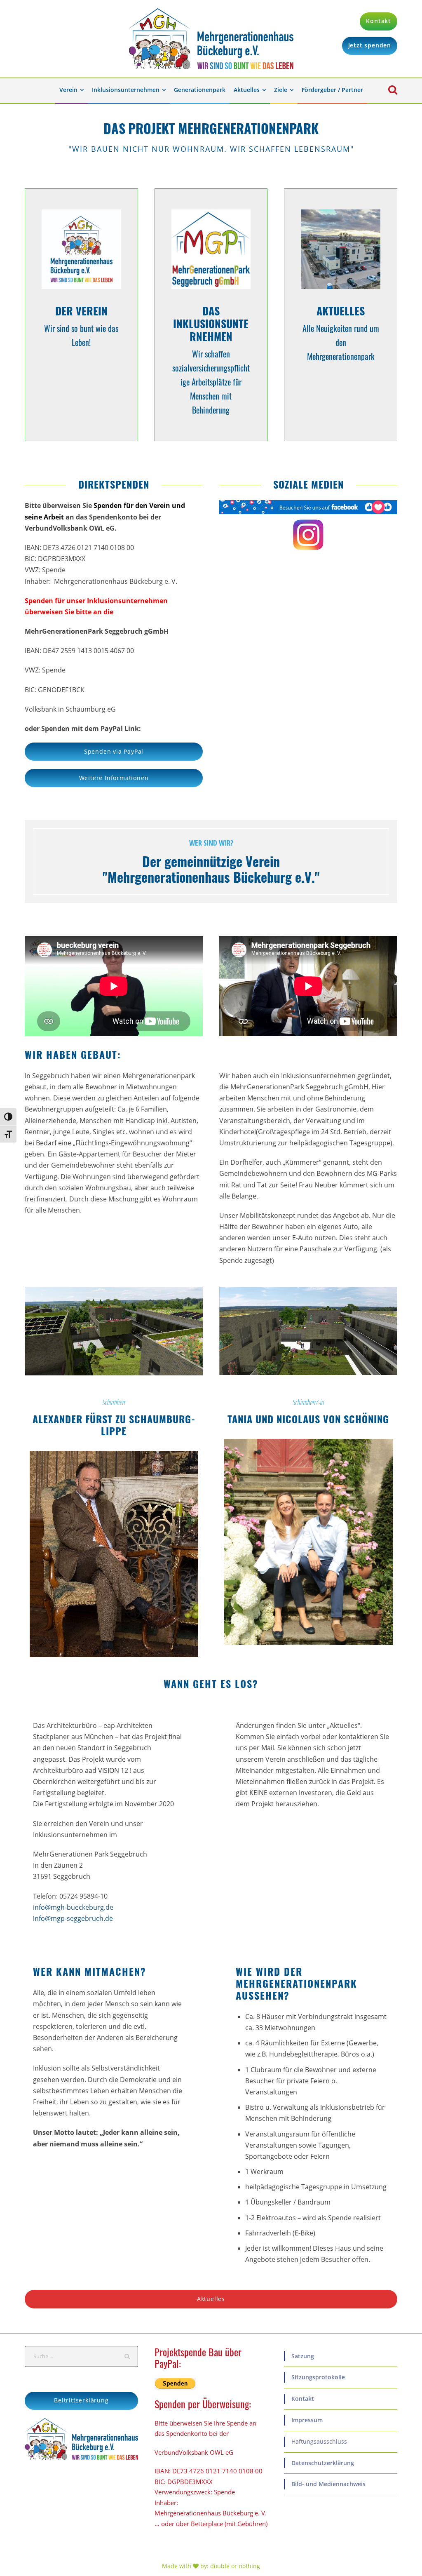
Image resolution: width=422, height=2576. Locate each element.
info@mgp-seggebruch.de (73, 1918)
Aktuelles (247, 90)
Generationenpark (200, 90)
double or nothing (235, 2566)
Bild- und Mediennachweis (328, 2484)
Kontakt (303, 2399)
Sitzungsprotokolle (318, 2377)
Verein (68, 90)
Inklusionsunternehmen (126, 90)
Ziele (281, 90)
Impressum (307, 2420)
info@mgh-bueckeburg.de (73, 1907)
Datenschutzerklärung (323, 2463)
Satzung (303, 2356)
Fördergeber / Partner (332, 90)
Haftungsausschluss (319, 2441)
